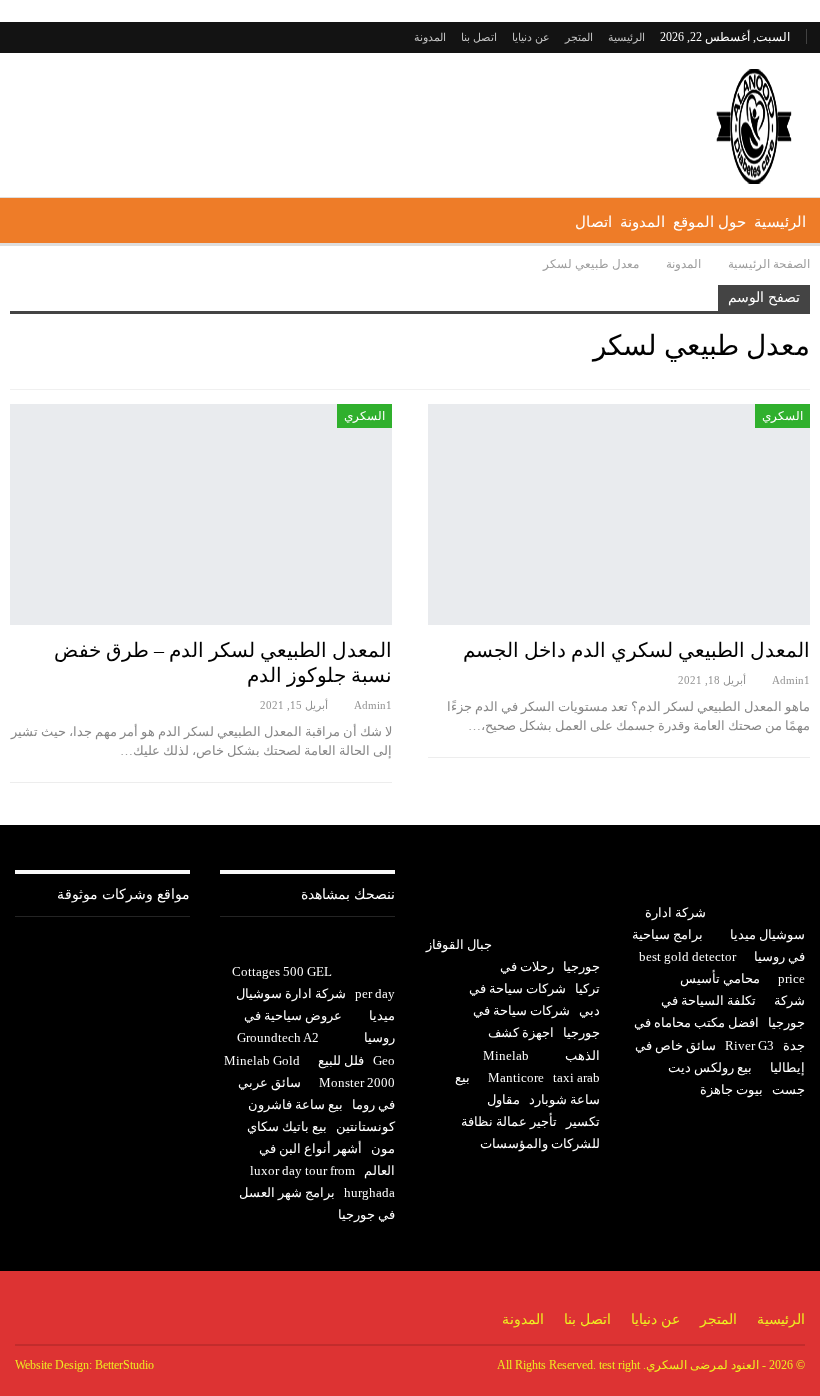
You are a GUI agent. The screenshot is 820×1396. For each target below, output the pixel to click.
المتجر (579, 37)
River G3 (749, 1045)
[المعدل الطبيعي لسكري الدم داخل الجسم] (619, 515)
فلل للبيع (341, 1060)
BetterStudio (124, 1365)
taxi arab (576, 1077)
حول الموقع (709, 222)
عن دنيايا (531, 37)
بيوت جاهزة (731, 1089)
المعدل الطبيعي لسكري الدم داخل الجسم (636, 650)
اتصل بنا (479, 37)
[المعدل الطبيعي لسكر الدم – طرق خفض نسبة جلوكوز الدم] (201, 515)
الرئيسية (626, 37)
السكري (782, 416)
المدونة (430, 37)
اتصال (593, 222)
